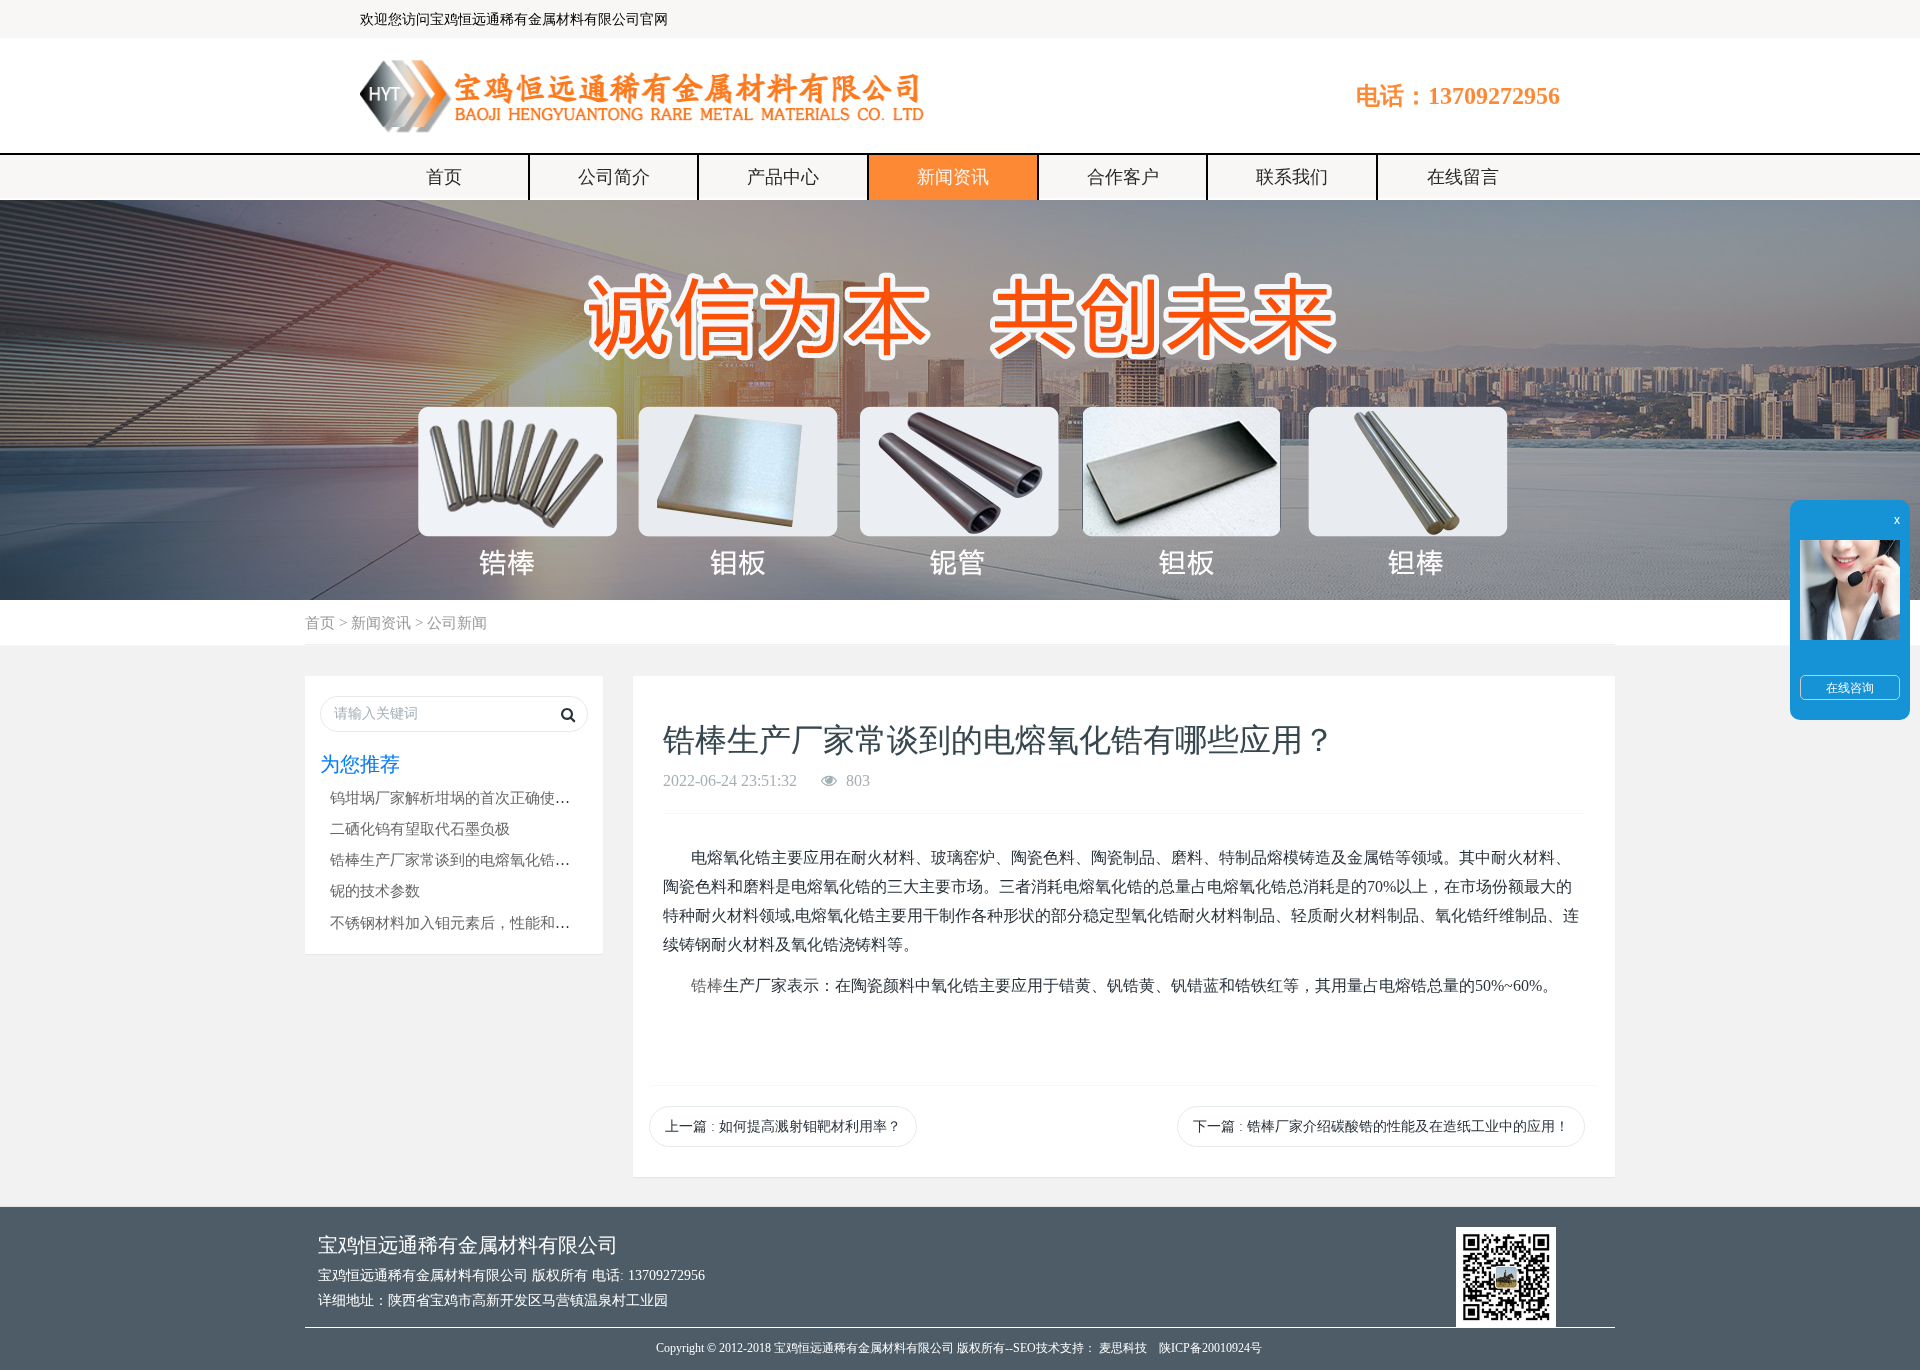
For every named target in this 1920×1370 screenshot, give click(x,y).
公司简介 (614, 177)
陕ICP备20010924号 (1210, 1348)
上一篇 (783, 1126)
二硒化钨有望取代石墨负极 (420, 828)
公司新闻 (457, 622)
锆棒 (707, 985)
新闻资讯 (953, 177)
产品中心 (783, 177)
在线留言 (1463, 177)
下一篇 (1381, 1126)
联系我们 (1292, 177)
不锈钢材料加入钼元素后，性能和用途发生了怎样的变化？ (525, 922)
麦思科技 (1123, 1348)
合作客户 (1123, 177)
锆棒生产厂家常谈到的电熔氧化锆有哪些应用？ (487, 859)
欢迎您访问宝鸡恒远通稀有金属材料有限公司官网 (514, 19)
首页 (444, 177)
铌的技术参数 (375, 890)
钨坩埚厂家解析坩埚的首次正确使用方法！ (472, 797)
